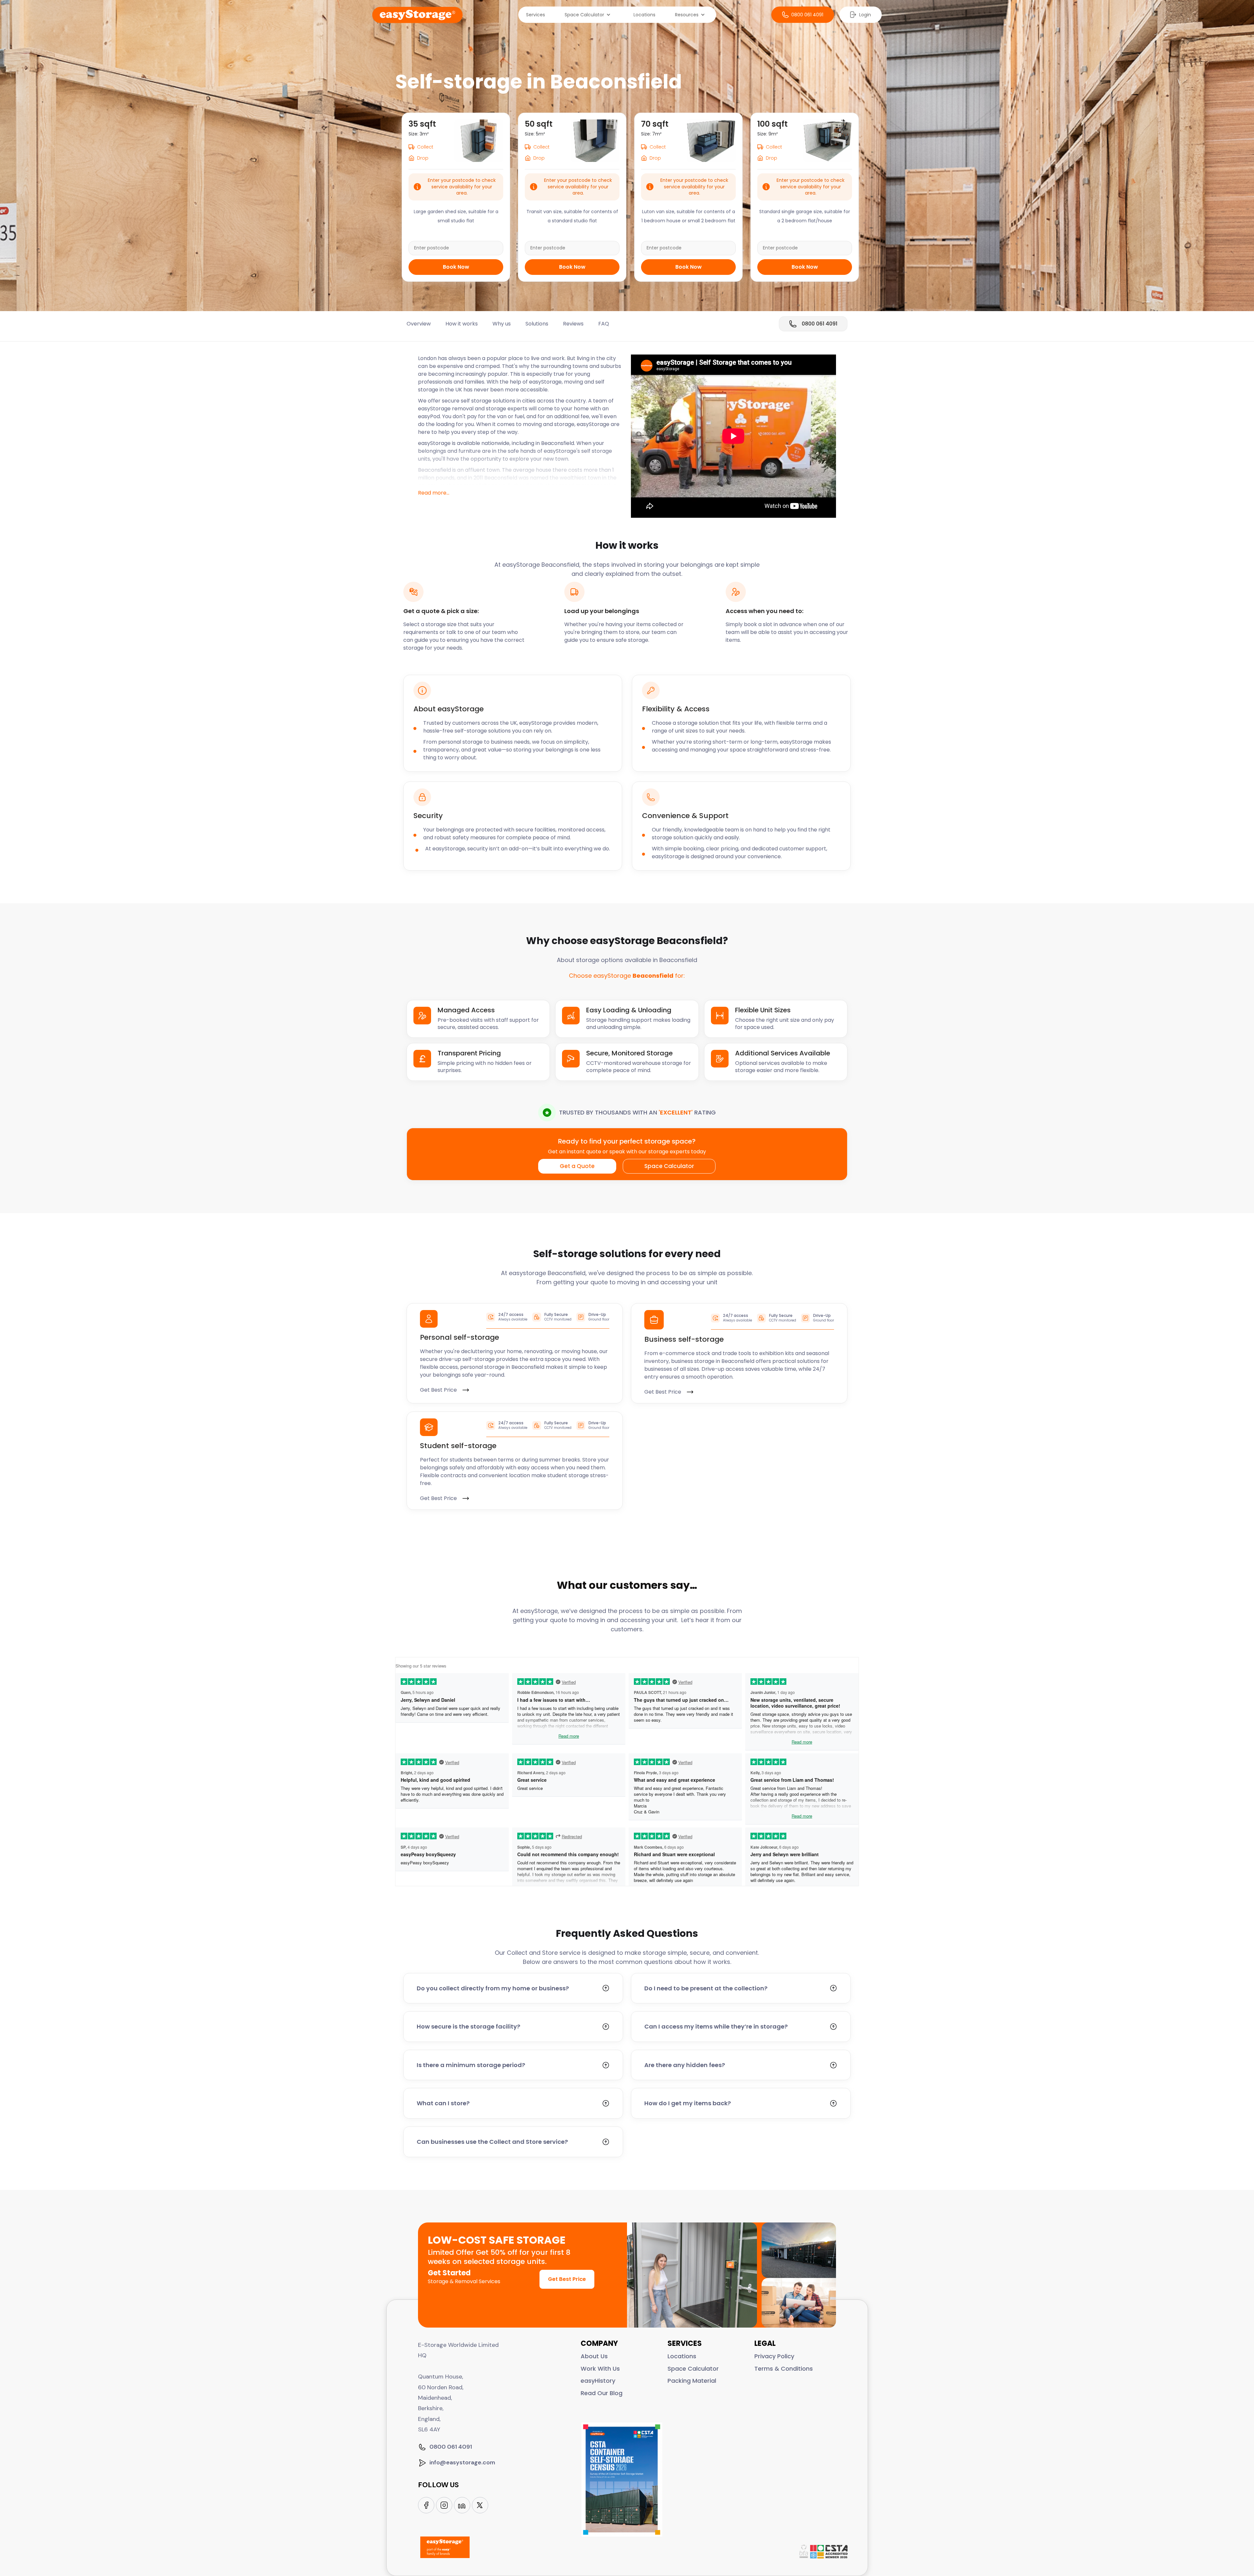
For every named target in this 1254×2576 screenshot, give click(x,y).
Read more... (434, 493)
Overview (419, 324)
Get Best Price (567, 2279)
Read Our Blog (602, 2393)
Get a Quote (577, 1166)
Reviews (573, 324)
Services (536, 15)
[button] (589, 15)
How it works (462, 324)
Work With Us (600, 2369)
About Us (594, 2356)
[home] (418, 15)
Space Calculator (669, 1166)
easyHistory (598, 2381)
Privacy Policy (774, 2356)
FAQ (604, 324)
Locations (644, 15)
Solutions (537, 324)
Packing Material (692, 2381)
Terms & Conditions (784, 2369)
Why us (502, 324)
